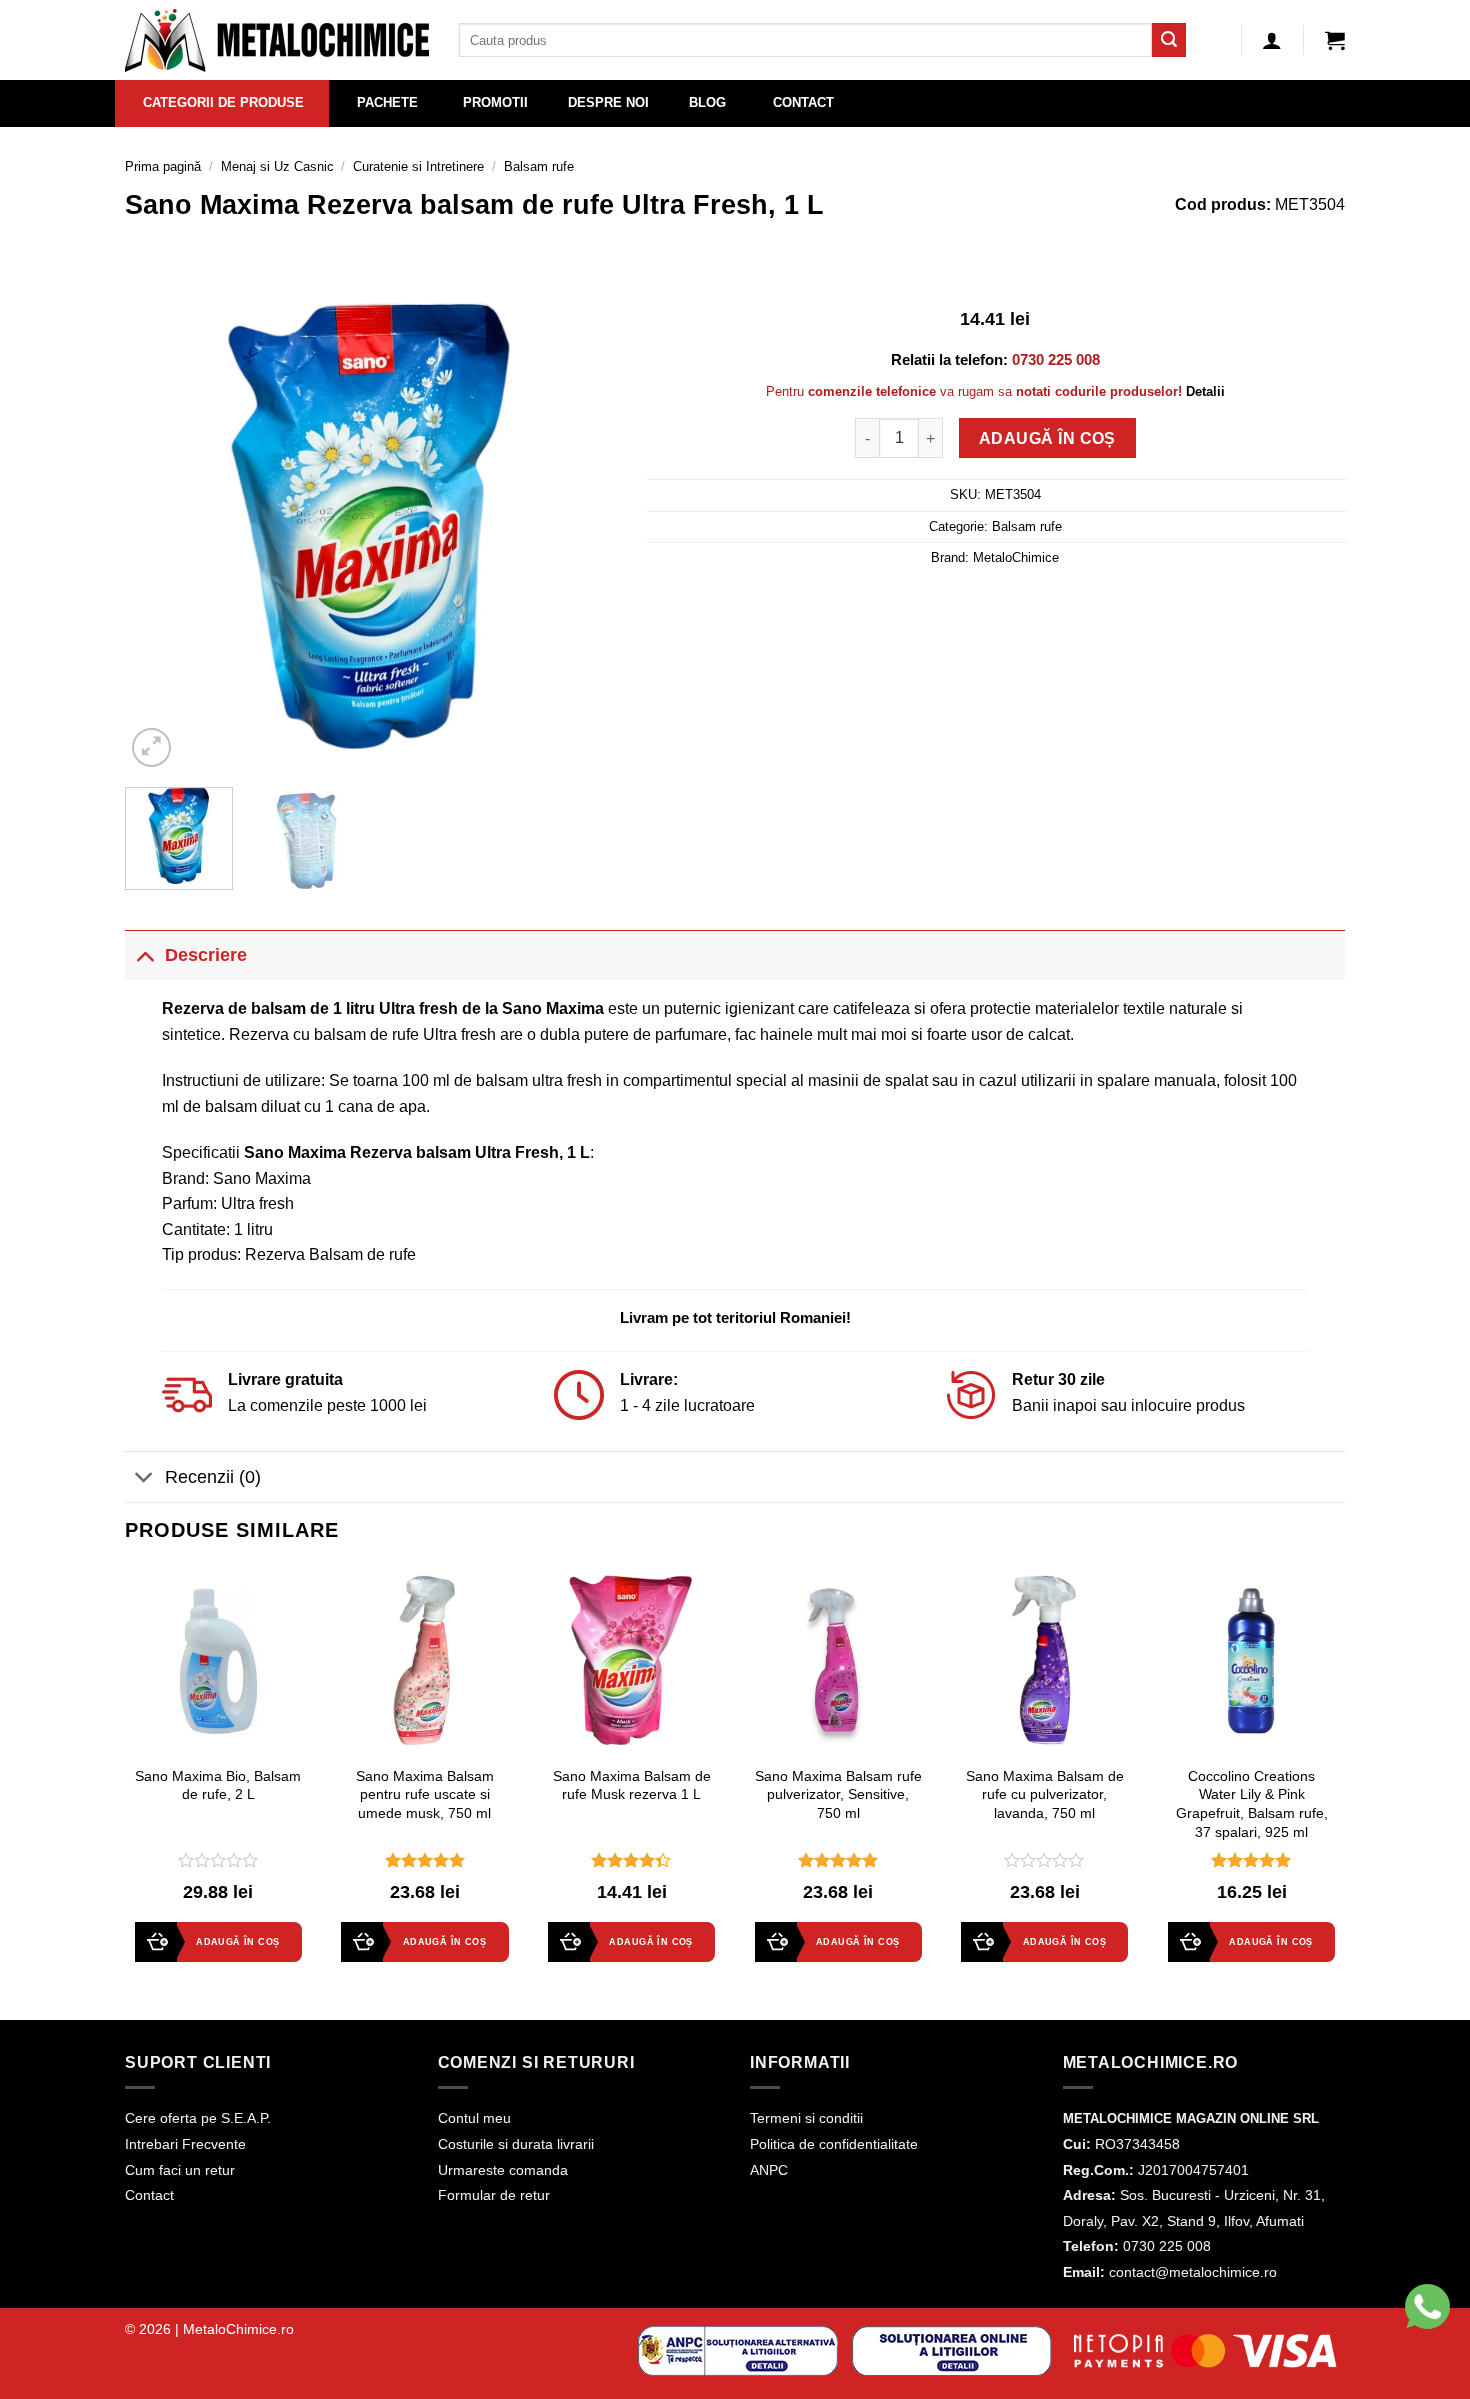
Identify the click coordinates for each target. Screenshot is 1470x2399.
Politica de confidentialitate (834, 2144)
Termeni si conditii (806, 2118)
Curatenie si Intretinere (418, 166)
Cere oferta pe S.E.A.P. (198, 2118)
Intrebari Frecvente (185, 2144)
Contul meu (474, 2118)
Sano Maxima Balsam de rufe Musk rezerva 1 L (632, 1785)
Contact (149, 2195)
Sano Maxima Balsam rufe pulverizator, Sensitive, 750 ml (838, 1794)
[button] (1335, 40)
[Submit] (1169, 40)
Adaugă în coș (1047, 438)
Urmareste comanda (503, 2170)
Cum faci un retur (180, 2170)
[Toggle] (144, 954)
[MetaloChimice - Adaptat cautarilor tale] (277, 40)
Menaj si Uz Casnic (277, 166)
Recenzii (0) (213, 1477)
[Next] (581, 526)
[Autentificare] (1272, 40)
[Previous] (160, 526)
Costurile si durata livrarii (516, 2144)
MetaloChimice (1016, 557)
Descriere (206, 955)
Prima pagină (163, 166)
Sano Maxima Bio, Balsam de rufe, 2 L (218, 1785)
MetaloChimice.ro (238, 2329)
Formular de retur (494, 2195)
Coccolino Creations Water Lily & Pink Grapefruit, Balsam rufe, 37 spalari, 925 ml (1252, 1804)
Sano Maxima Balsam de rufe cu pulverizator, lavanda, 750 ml (1045, 1794)
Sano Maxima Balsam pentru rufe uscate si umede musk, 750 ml (425, 1794)
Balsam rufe (539, 166)
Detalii (1205, 391)
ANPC (769, 2170)
